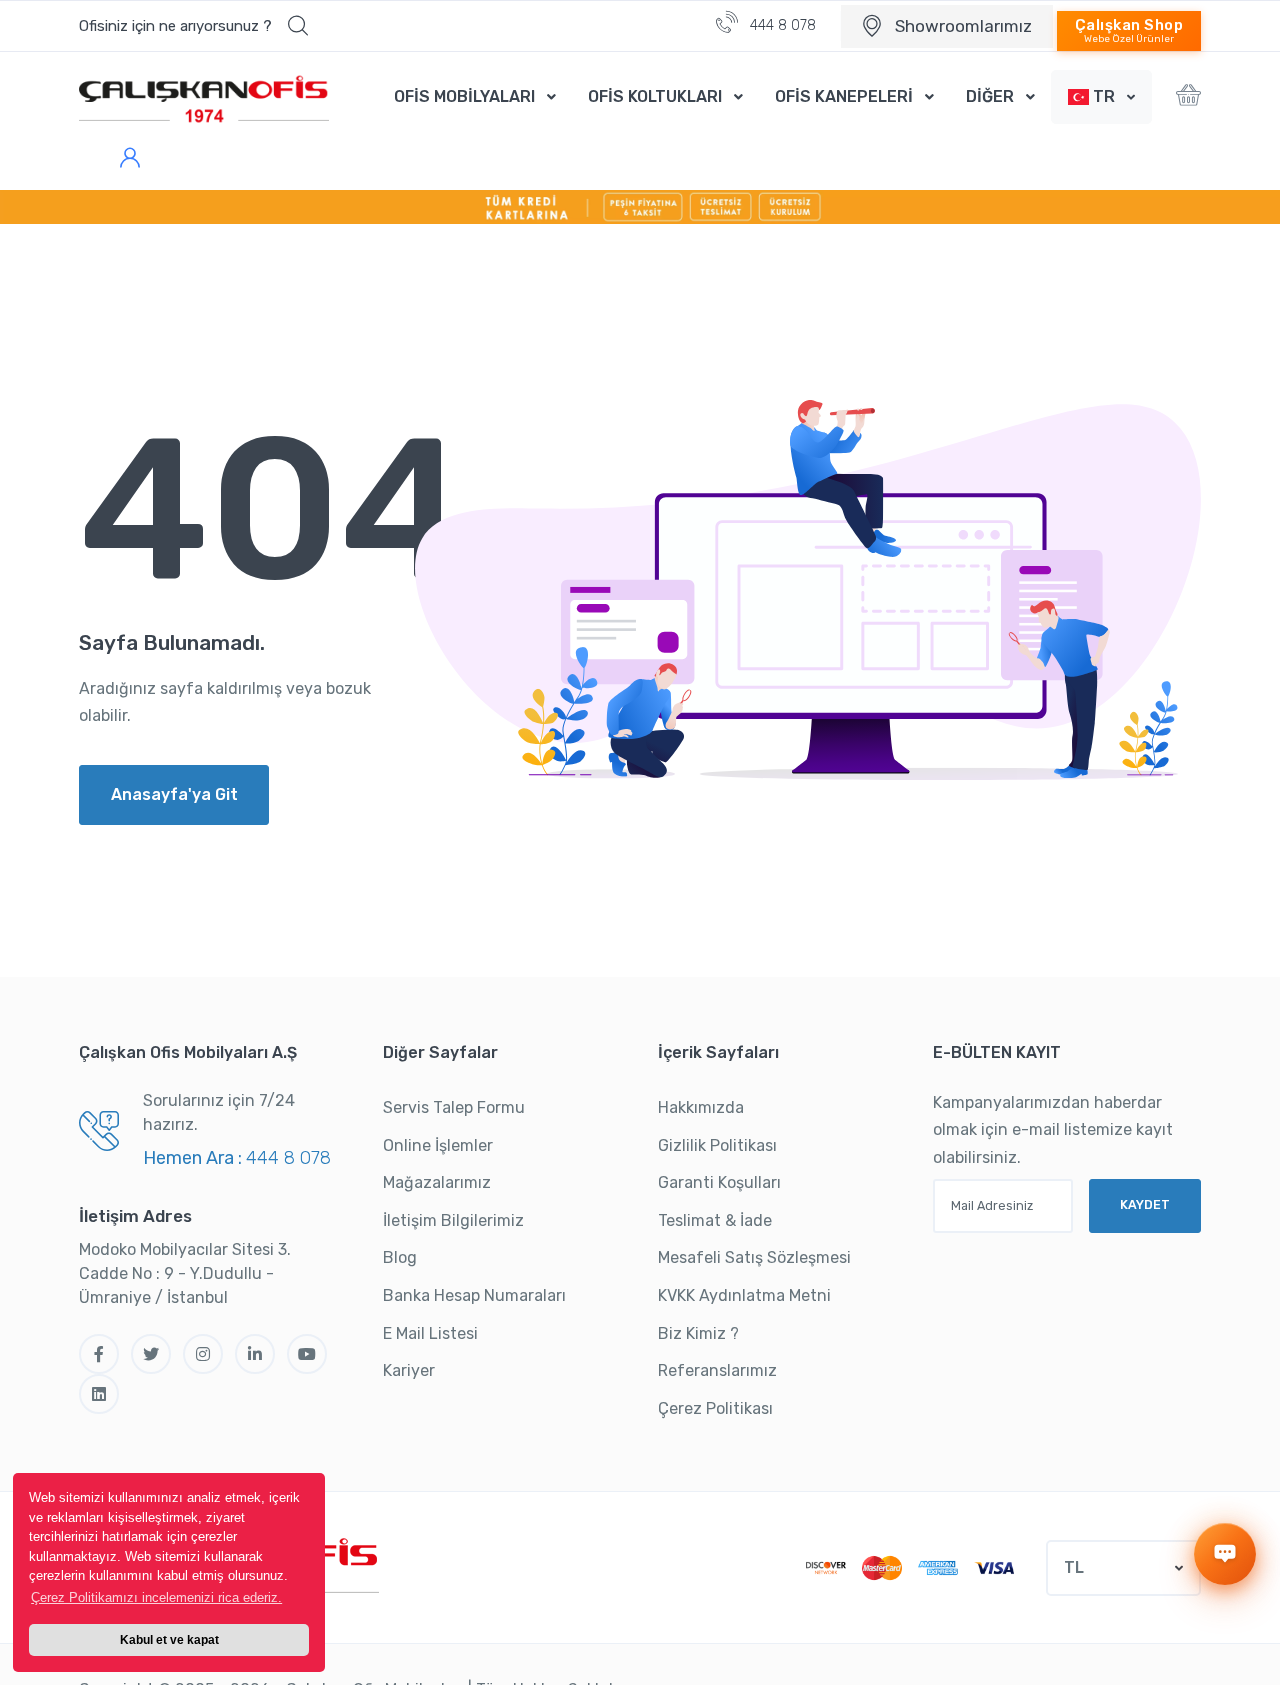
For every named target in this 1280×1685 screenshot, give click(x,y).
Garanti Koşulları (719, 1182)
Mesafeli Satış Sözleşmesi (754, 1257)
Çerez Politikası (715, 1408)
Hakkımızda (701, 1107)
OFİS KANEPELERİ (844, 96)
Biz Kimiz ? (698, 1333)
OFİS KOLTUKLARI (655, 96)
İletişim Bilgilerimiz (453, 1220)
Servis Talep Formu (454, 1107)
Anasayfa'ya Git (174, 794)
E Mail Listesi (430, 1333)
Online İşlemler (438, 1145)
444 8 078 (781, 25)
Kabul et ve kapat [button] (169, 1639)
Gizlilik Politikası (717, 1145)
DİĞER (990, 96)
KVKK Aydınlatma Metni (744, 1295)
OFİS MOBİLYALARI (464, 96)
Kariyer (409, 1370)
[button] (193, 26)
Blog (400, 1257)
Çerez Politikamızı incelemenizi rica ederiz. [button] (156, 1597)
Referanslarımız (717, 1370)
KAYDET (1145, 1204)
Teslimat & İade (715, 1220)
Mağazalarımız (437, 1182)
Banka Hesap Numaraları (474, 1295)
